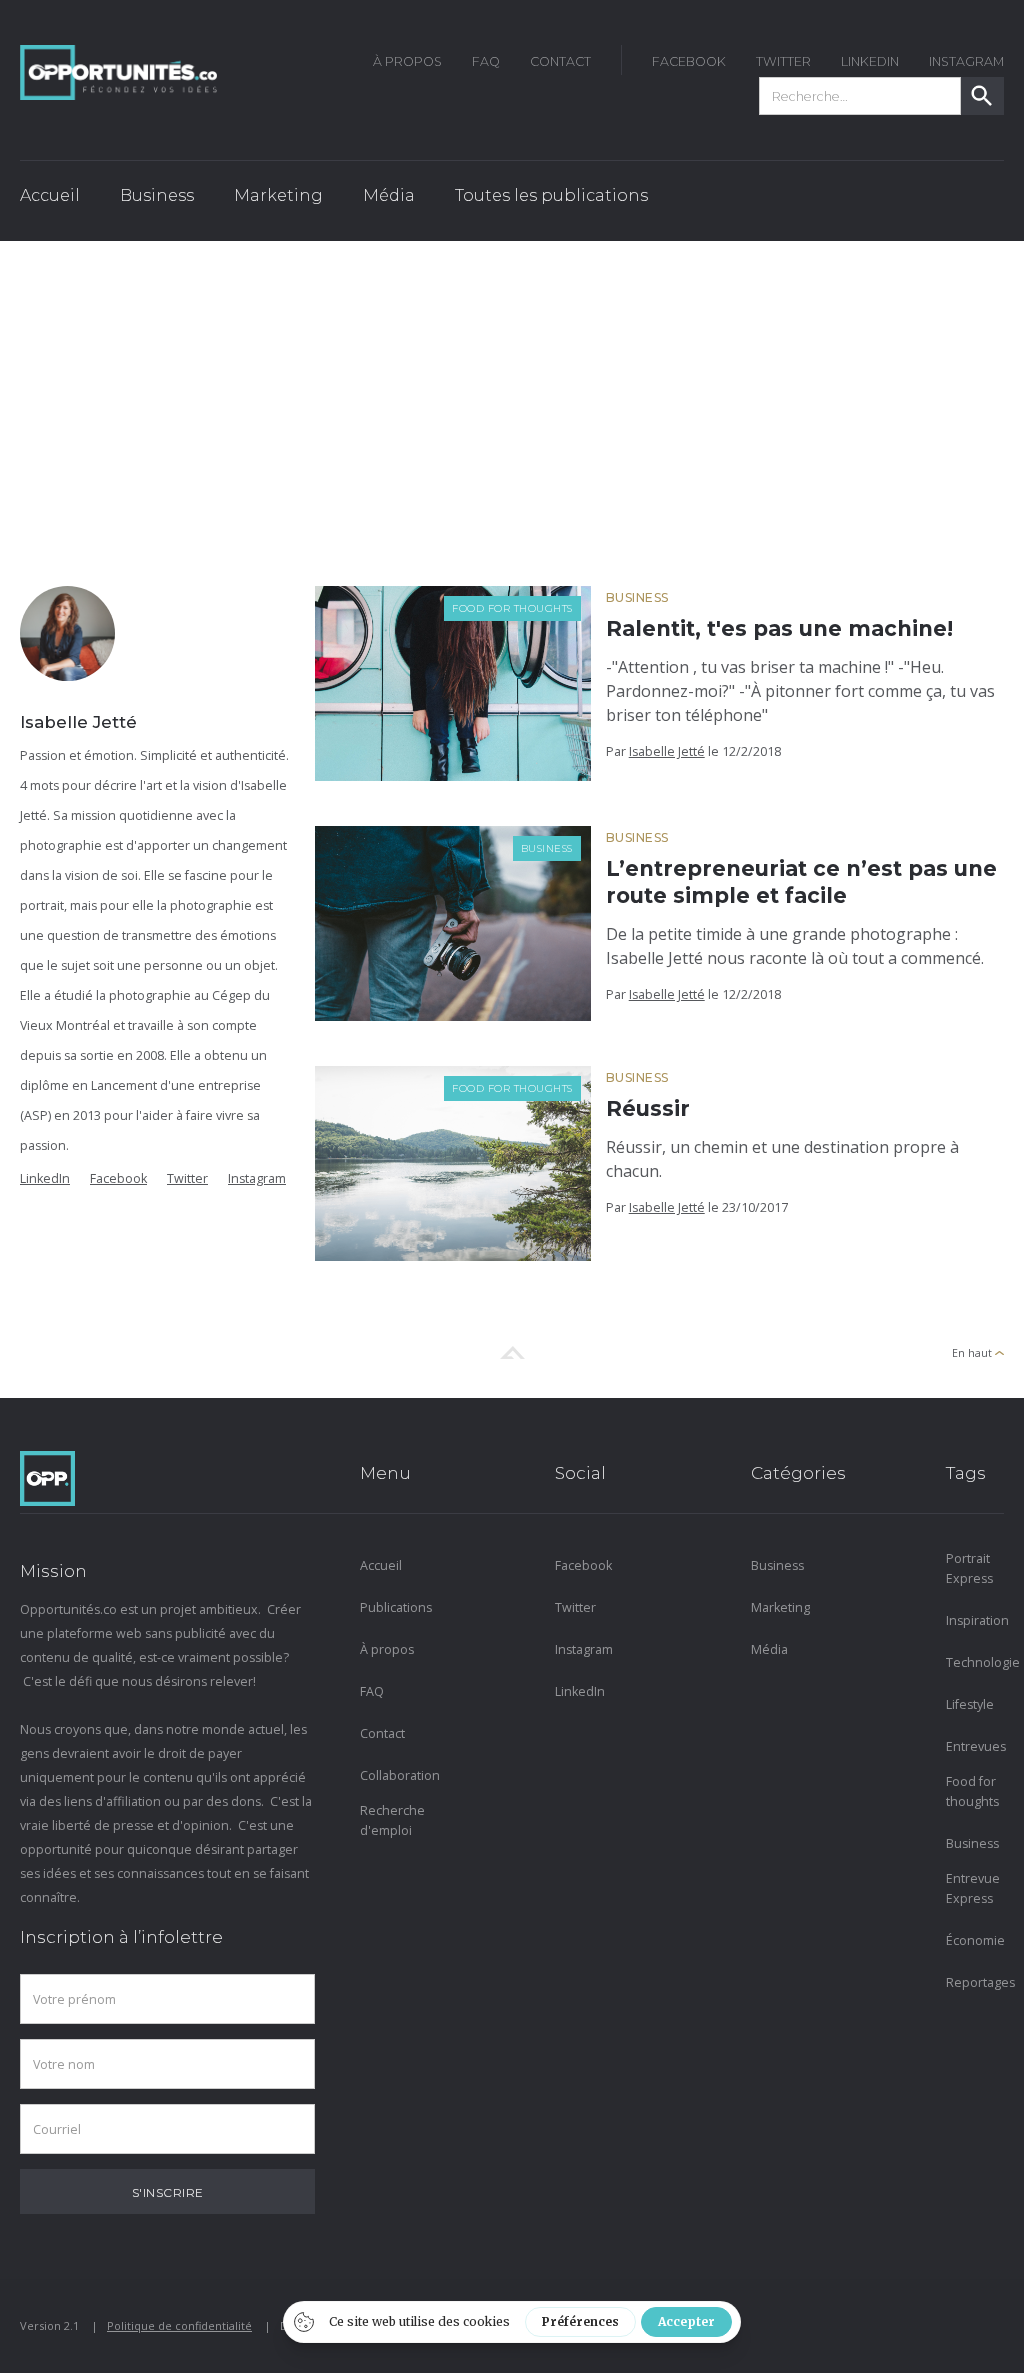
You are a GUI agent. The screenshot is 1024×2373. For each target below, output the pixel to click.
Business (637, 597)
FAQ (486, 61)
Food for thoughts (512, 608)
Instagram (257, 1178)
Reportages (975, 1982)
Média (769, 1649)
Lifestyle (970, 1704)
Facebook (118, 1178)
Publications (389, 1607)
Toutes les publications (551, 195)
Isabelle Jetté (667, 751)
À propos (387, 1649)
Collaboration (389, 1775)
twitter (783, 61)
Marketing (780, 1607)
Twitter (187, 1178)
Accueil (50, 195)
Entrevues (975, 1746)
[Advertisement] (512, 391)
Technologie (975, 1662)
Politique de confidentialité (179, 2325)
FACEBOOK (689, 61)
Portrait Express (969, 1568)
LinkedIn (870, 61)
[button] (157, 201)
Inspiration (975, 1620)
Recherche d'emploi (389, 1820)
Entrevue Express (973, 1888)
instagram (966, 61)
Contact (560, 61)
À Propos (407, 61)
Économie (975, 1940)
